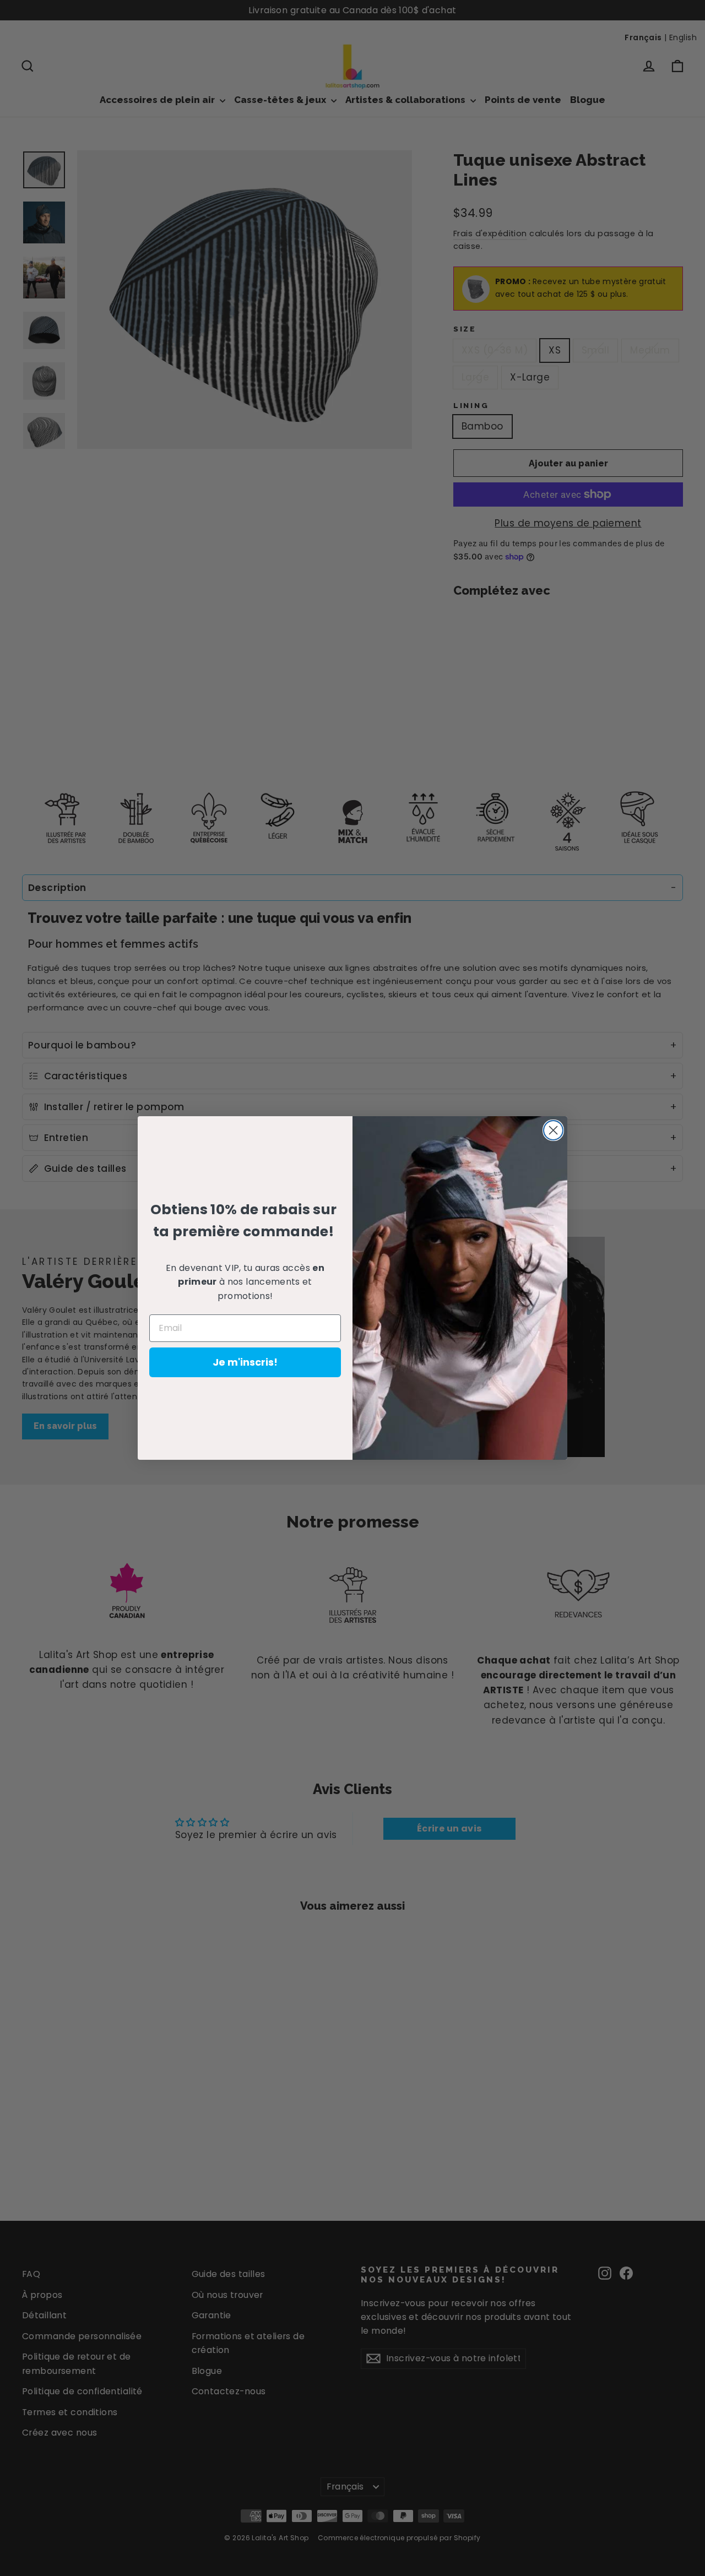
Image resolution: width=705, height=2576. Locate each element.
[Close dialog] (553, 1130)
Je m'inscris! (245, 1362)
